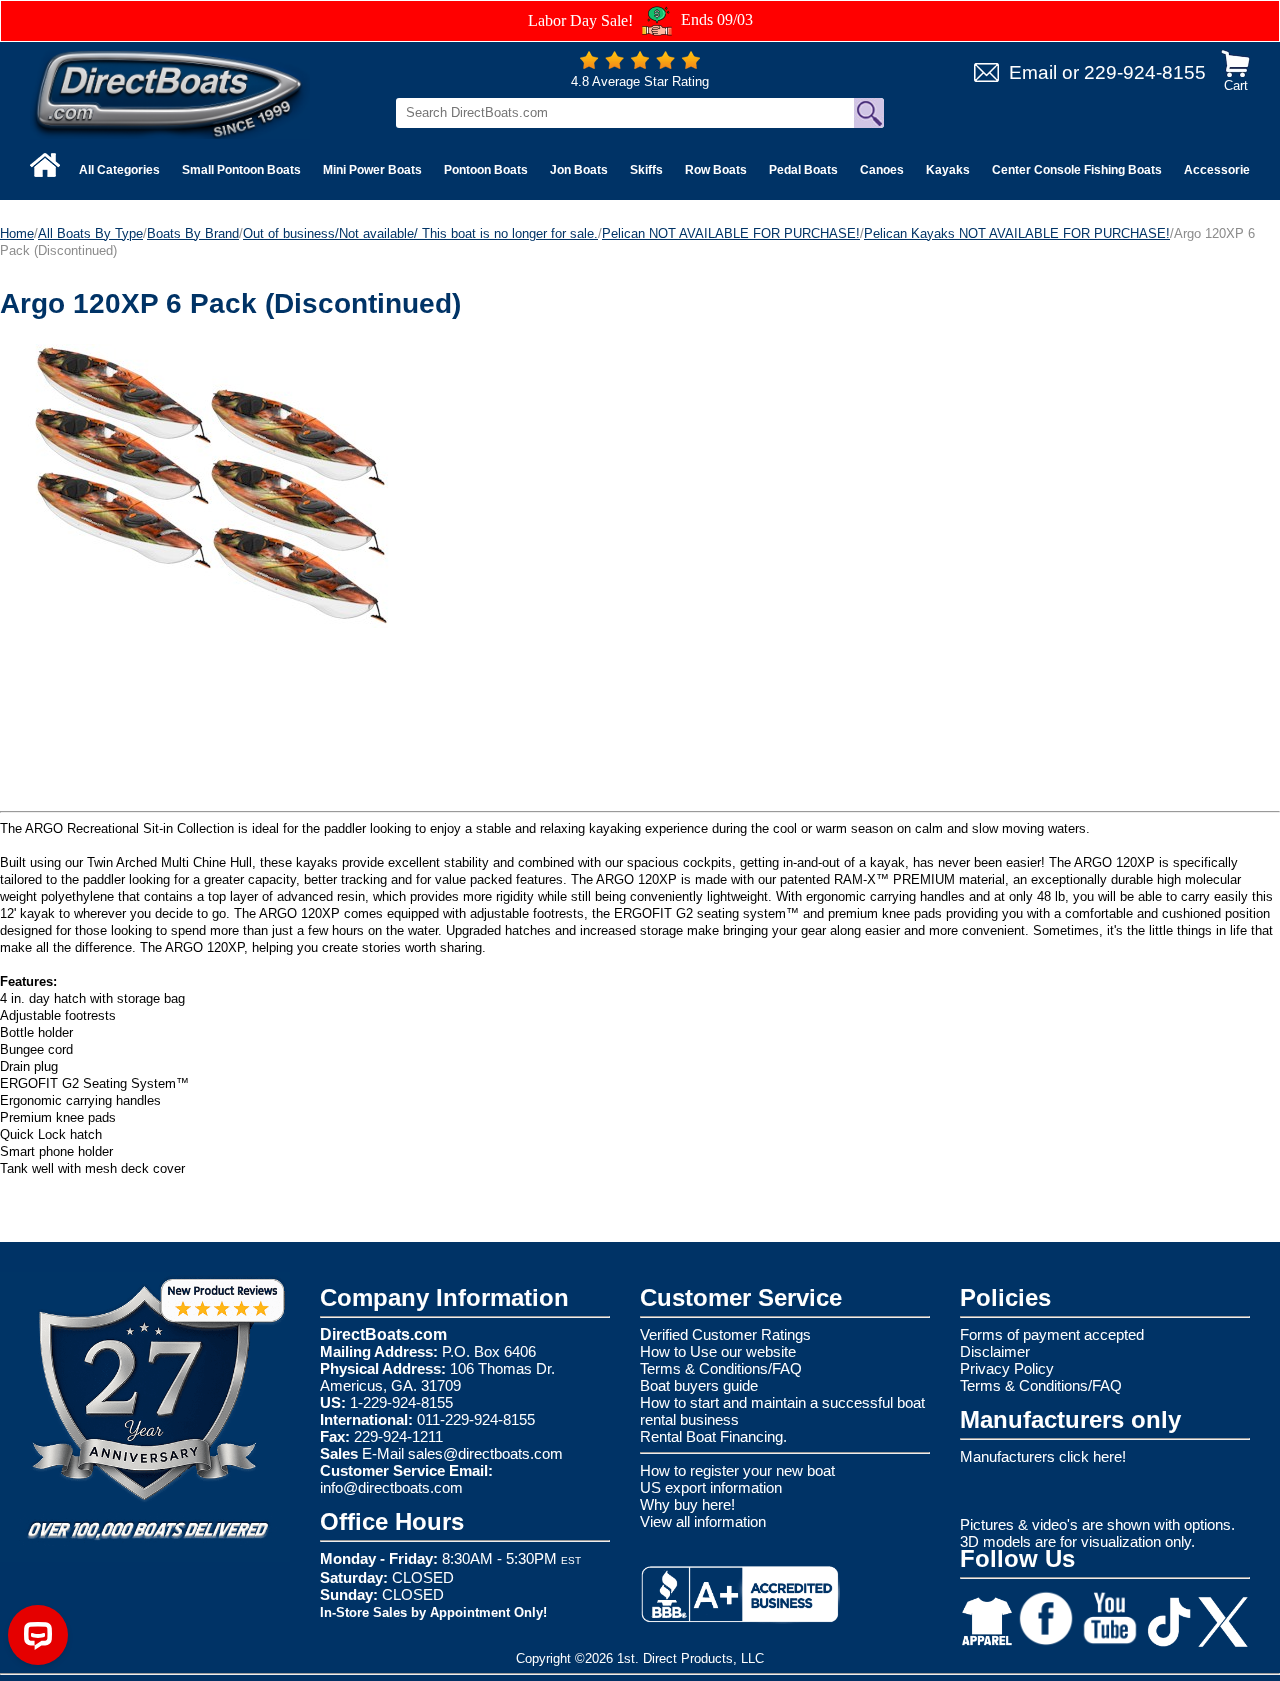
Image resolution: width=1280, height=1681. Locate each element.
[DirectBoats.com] (170, 93)
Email (1033, 72)
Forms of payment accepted (1052, 1334)
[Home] (45, 165)
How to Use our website (718, 1351)
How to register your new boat (737, 1470)
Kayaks (948, 170)
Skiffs (646, 170)
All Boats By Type (90, 233)
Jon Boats (579, 170)
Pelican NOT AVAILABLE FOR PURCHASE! (731, 233)
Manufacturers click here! (1043, 1456)
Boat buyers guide (699, 1385)
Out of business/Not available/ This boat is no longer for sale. (420, 233)
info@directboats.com (391, 1487)
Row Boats (716, 170)
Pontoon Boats (486, 170)
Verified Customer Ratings (725, 1334)
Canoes (882, 170)
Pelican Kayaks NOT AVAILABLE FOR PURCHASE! (1017, 233)
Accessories (1220, 170)
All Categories (119, 170)
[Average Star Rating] (640, 64)
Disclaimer (995, 1351)
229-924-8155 (1145, 72)
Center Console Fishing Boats (1077, 170)
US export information (711, 1487)
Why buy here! (687, 1504)
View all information (703, 1521)
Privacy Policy (1007, 1368)
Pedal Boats (803, 170)
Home (17, 233)
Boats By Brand (193, 233)
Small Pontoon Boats (241, 170)
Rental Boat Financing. (713, 1436)
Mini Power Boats (372, 170)
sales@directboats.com (485, 1453)
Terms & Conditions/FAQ (721, 1368)
